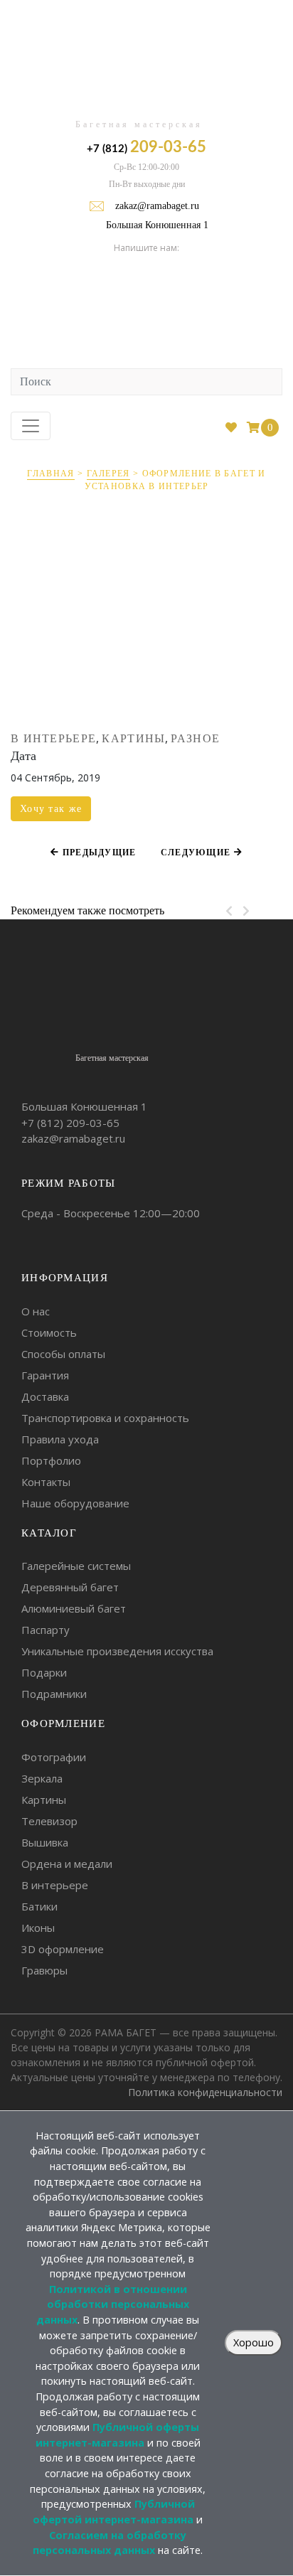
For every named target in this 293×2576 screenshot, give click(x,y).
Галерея (108, 474)
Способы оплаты (63, 1354)
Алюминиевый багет (74, 1608)
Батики (39, 1906)
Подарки (44, 1672)
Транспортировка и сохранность (105, 1418)
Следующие (197, 853)
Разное (195, 738)
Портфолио (51, 1460)
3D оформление (63, 1949)
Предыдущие (97, 853)
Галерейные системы (76, 1566)
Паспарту (46, 1630)
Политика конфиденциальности (205, 2092)
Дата (23, 756)
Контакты (46, 1482)
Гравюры (44, 1970)
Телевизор (49, 1821)
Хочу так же (51, 809)
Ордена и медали (67, 1864)
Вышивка (45, 1842)
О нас (36, 1311)
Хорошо (254, 2342)
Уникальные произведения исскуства (117, 1651)
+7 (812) (146, 147)
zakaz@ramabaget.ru (157, 206)
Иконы (38, 1928)
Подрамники (54, 1694)
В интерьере (53, 738)
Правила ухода (60, 1439)
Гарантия (45, 1375)
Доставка (45, 1396)
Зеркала (42, 1778)
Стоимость (49, 1332)
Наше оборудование (75, 1503)
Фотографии (54, 1757)
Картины (133, 738)
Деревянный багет (70, 1587)
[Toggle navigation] (31, 426)
